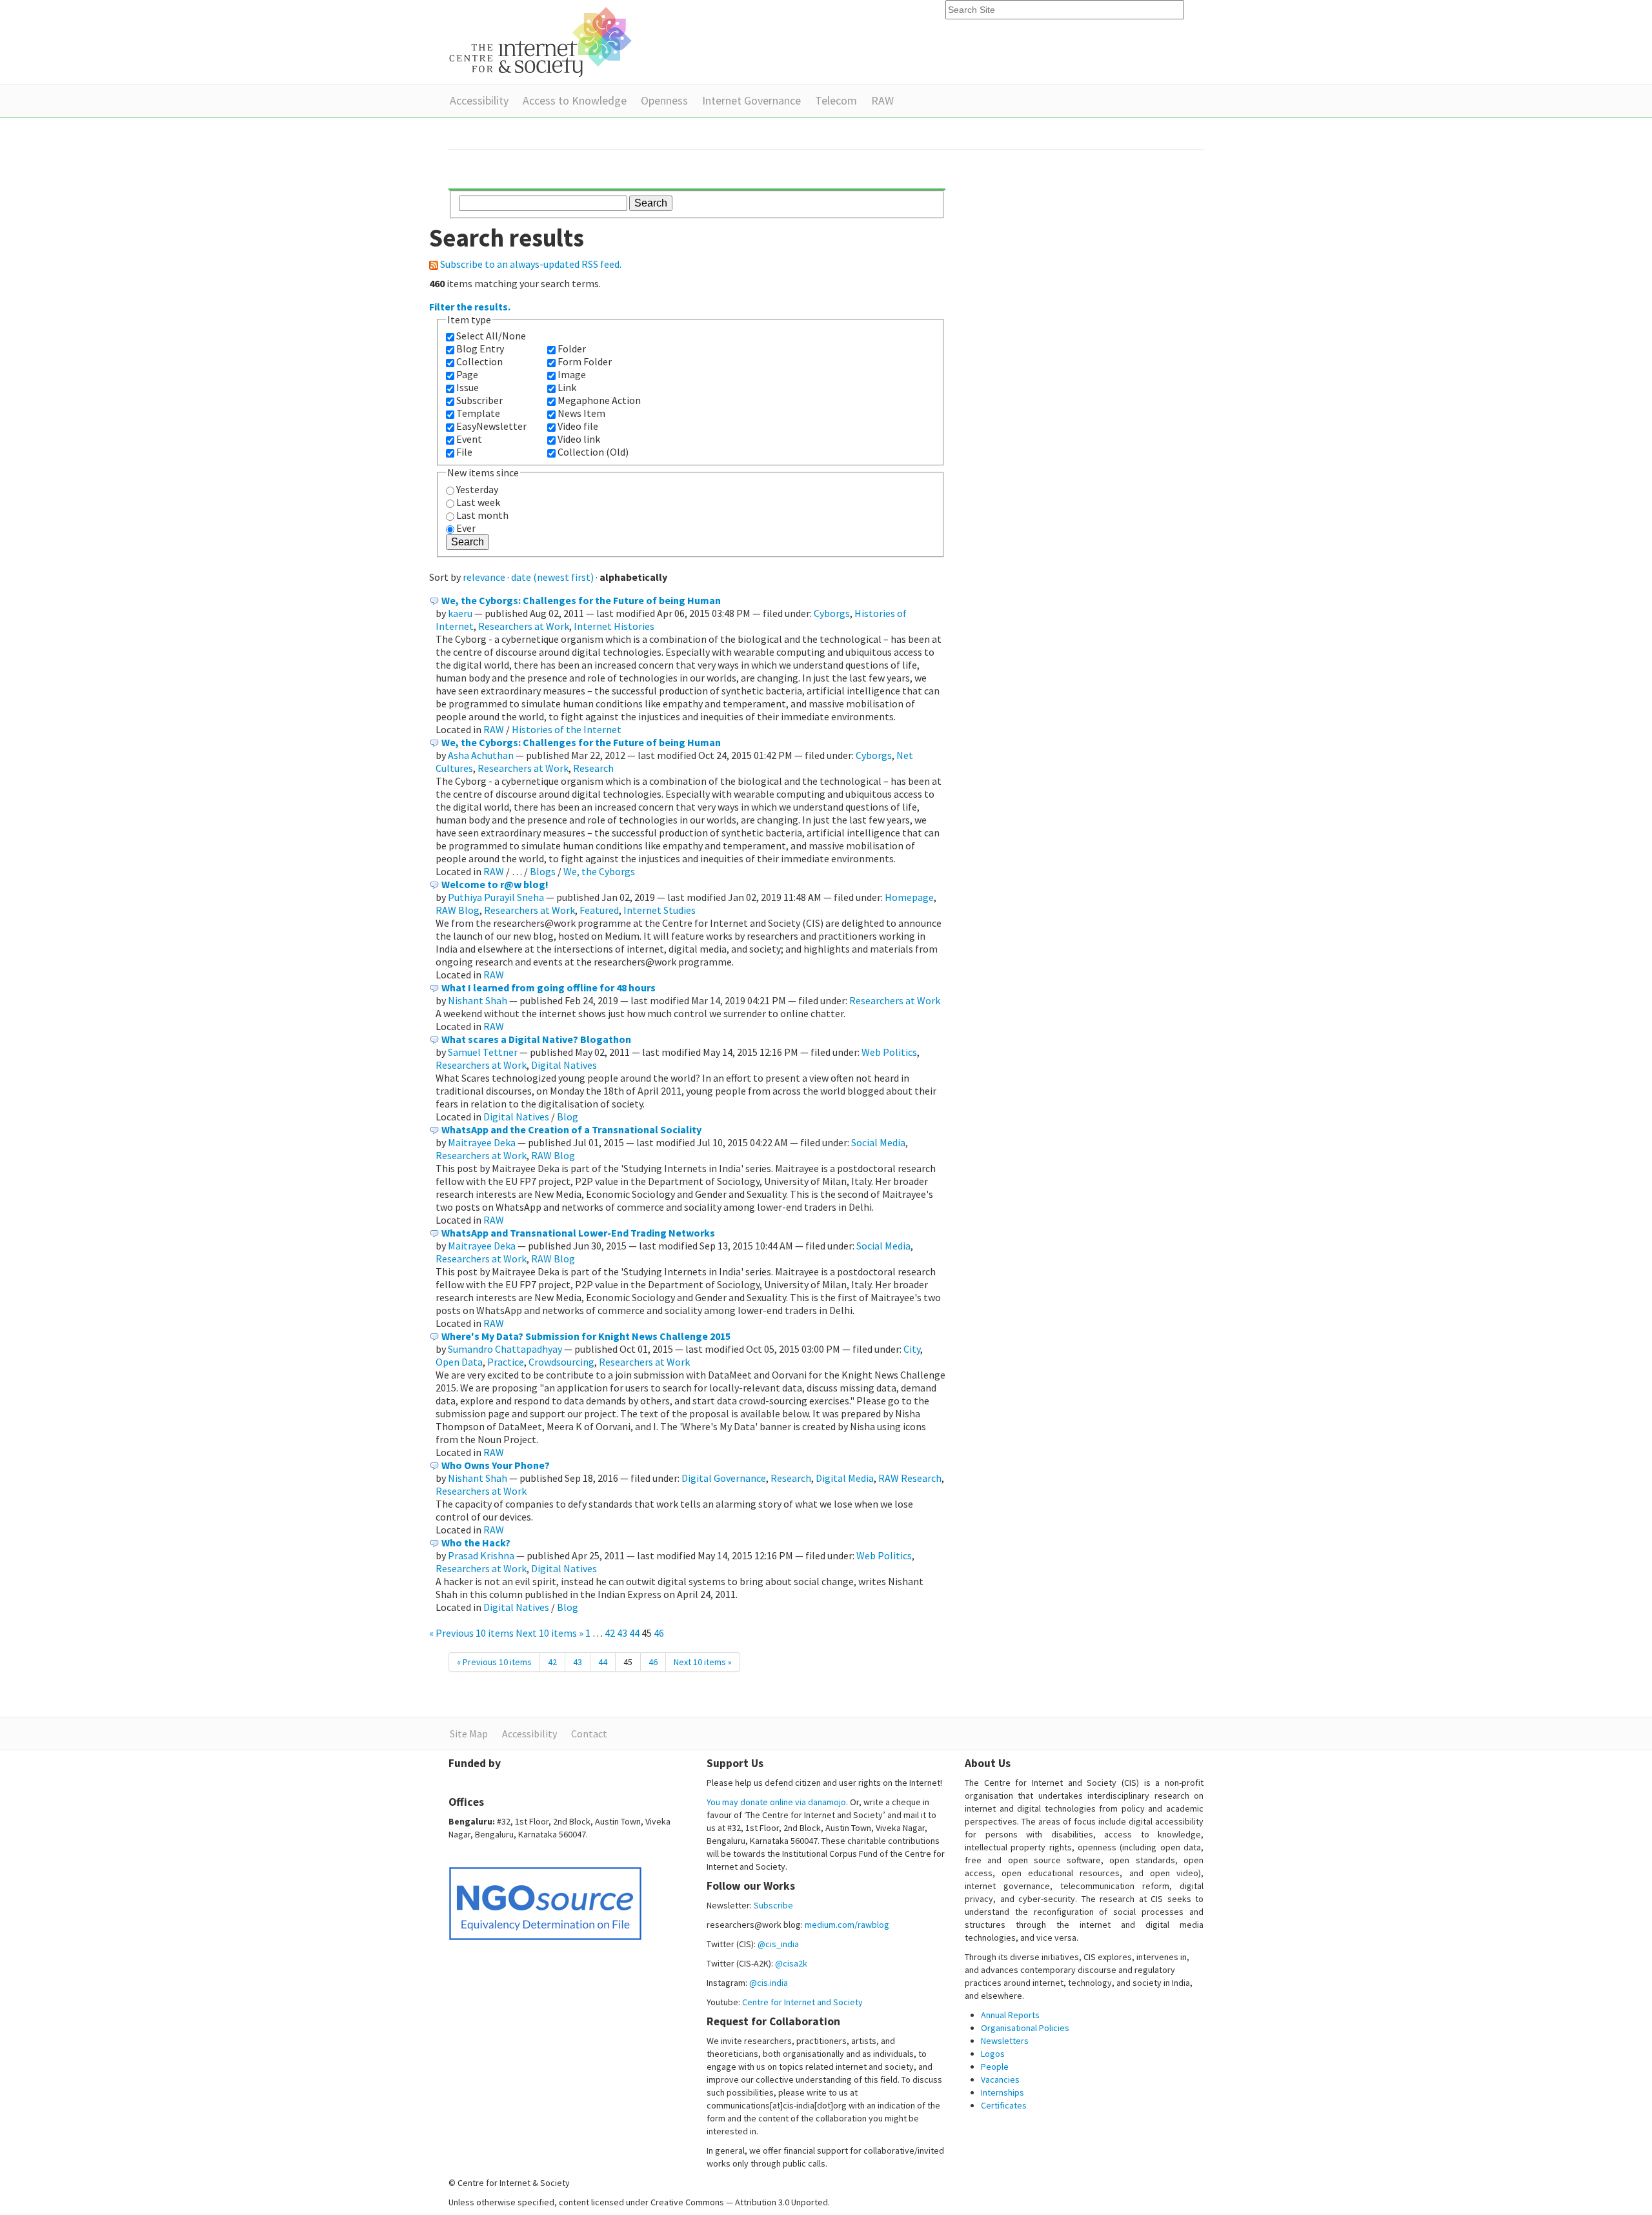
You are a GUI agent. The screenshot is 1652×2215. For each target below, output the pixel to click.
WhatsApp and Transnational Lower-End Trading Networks (578, 1233)
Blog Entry (480, 349)
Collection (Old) (593, 452)
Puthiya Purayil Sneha (496, 897)
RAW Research (910, 1478)
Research (593, 768)
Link (567, 387)
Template (478, 413)
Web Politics (889, 1052)
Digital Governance (724, 1478)
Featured (599, 910)
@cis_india (778, 1944)
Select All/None (491, 336)
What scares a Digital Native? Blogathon (536, 1039)
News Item (581, 413)
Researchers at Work (524, 626)
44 (634, 1633)
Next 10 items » (550, 1633)
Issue (468, 387)
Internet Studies (660, 910)
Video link (579, 439)
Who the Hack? (476, 1542)
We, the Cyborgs (599, 871)
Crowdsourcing (561, 1362)
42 (610, 1633)
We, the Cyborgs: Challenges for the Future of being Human (581, 600)
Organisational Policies (1025, 2028)
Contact (589, 1734)
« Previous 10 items (472, 1633)
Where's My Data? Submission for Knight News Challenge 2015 (586, 1336)
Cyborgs (832, 613)
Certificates (1004, 2105)
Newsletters (1005, 2041)
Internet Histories (614, 626)
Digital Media (845, 1478)
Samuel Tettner (483, 1052)
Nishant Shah (478, 1000)
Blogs (543, 871)
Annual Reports (1010, 2015)
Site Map (469, 1734)
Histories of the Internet (567, 729)
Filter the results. (470, 307)
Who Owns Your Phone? (496, 1465)
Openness (664, 100)
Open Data (459, 1362)
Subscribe (773, 1905)
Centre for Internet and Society (802, 2002)
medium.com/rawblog (847, 1925)
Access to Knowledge (575, 100)
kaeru (460, 613)
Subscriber (479, 400)
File (464, 452)
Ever (466, 528)
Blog (568, 1117)
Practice (506, 1362)
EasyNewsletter (491, 426)
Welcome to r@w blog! (495, 884)
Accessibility (479, 100)
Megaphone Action (599, 400)
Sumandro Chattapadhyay (505, 1349)
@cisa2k (791, 1963)
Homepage (909, 897)
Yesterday (477, 489)
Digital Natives (564, 1065)
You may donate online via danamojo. (777, 1802)
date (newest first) (552, 577)
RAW (882, 100)
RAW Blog (458, 910)
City (912, 1349)
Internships (1002, 2092)
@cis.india (769, 1983)
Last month (482, 515)
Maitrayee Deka (482, 1142)
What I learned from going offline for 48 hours (549, 987)
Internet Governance (751, 100)
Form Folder (585, 361)
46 (659, 1633)
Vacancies (1000, 2079)
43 (622, 1633)
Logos (993, 2054)
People (995, 2067)
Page (467, 374)
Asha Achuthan (481, 755)
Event (469, 439)
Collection (479, 361)
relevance (484, 577)
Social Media (878, 1142)
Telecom (836, 100)
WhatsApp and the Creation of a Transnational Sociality (571, 1129)
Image (572, 374)
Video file (578, 426)
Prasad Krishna (481, 1555)
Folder (572, 349)
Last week (478, 502)
